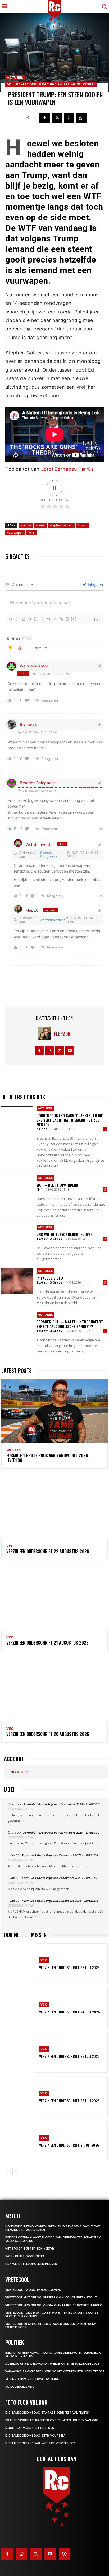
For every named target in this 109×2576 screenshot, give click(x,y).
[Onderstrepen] (23, 619)
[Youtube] (70, 1051)
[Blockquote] (48, 619)
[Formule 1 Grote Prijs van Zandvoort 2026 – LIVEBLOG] (54, 1411)
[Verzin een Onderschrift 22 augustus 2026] (54, 1507)
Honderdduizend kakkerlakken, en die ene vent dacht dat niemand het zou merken (70, 1120)
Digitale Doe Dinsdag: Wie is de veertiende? (40, 2443)
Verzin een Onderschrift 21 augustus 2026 (47, 1643)
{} (67, 619)
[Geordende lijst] (36, 619)
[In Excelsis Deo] (17, 1281)
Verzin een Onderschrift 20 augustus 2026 (48, 1734)
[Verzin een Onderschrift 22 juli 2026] (20, 2097)
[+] (74, 619)
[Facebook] (45, 118)
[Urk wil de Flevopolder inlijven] (17, 1237)
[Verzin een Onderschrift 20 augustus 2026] (54, 1690)
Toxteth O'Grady (49, 1238)
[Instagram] (50, 1051)
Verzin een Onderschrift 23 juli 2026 (69, 2056)
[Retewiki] (65, 2554)
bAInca (42, 1129)
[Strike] (29, 619)
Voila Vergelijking (20, 2387)
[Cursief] (17, 619)
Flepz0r (33, 910)
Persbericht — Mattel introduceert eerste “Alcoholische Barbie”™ (70, 1324)
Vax (12, 1855)
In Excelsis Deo (50, 1278)
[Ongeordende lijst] (42, 619)
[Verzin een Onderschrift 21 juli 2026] (20, 2141)
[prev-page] (7, 2171)
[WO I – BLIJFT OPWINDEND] (17, 1188)
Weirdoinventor (34, 666)
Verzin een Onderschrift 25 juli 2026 (69, 1967)
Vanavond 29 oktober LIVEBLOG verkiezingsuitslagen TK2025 (55, 2371)
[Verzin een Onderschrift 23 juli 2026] (20, 2052)
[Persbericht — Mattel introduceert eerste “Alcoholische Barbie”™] (17, 1325)
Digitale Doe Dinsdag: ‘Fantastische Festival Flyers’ (47, 2413)
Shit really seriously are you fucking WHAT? (51, 84)
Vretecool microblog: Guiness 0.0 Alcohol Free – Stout (51, 2298)
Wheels (14, 1450)
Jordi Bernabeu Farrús (67, 469)
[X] (57, 118)
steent (40, 525)
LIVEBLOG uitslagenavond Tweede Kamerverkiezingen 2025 (52, 2364)
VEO (10, 1546)
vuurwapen (15, 533)
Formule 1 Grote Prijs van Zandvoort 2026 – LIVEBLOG (49, 1458)
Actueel (15, 78)
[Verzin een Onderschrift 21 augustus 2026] (54, 1598)
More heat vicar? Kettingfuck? (30, 2428)
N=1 (39, 1189)
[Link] (61, 619)
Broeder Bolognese (38, 783)
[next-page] (16, 2171)
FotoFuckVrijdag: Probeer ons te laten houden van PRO (52, 2420)
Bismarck (29, 724)
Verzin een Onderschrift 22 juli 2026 (69, 2100)
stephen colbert (61, 525)
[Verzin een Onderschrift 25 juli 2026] (20, 1964)
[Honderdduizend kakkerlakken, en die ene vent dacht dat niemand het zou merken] (17, 1118)
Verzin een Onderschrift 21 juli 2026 (69, 2145)
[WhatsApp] (81, 118)
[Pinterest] (69, 118)
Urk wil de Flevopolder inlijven (65, 1234)
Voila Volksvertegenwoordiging (32, 2379)
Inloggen (95, 585)
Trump (83, 525)
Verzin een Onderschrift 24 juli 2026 (70, 2012)
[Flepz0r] (46, 1034)
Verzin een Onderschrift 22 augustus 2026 (48, 1551)
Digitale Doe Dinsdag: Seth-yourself (35, 2436)
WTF (31, 533)
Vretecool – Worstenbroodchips (33, 2290)
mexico (26, 525)
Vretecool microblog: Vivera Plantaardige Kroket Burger (54, 2305)
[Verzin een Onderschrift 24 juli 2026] (20, 2008)
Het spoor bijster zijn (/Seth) (30, 2249)
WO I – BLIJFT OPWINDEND (57, 1185)
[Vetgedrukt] (10, 619)
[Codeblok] (55, 619)
